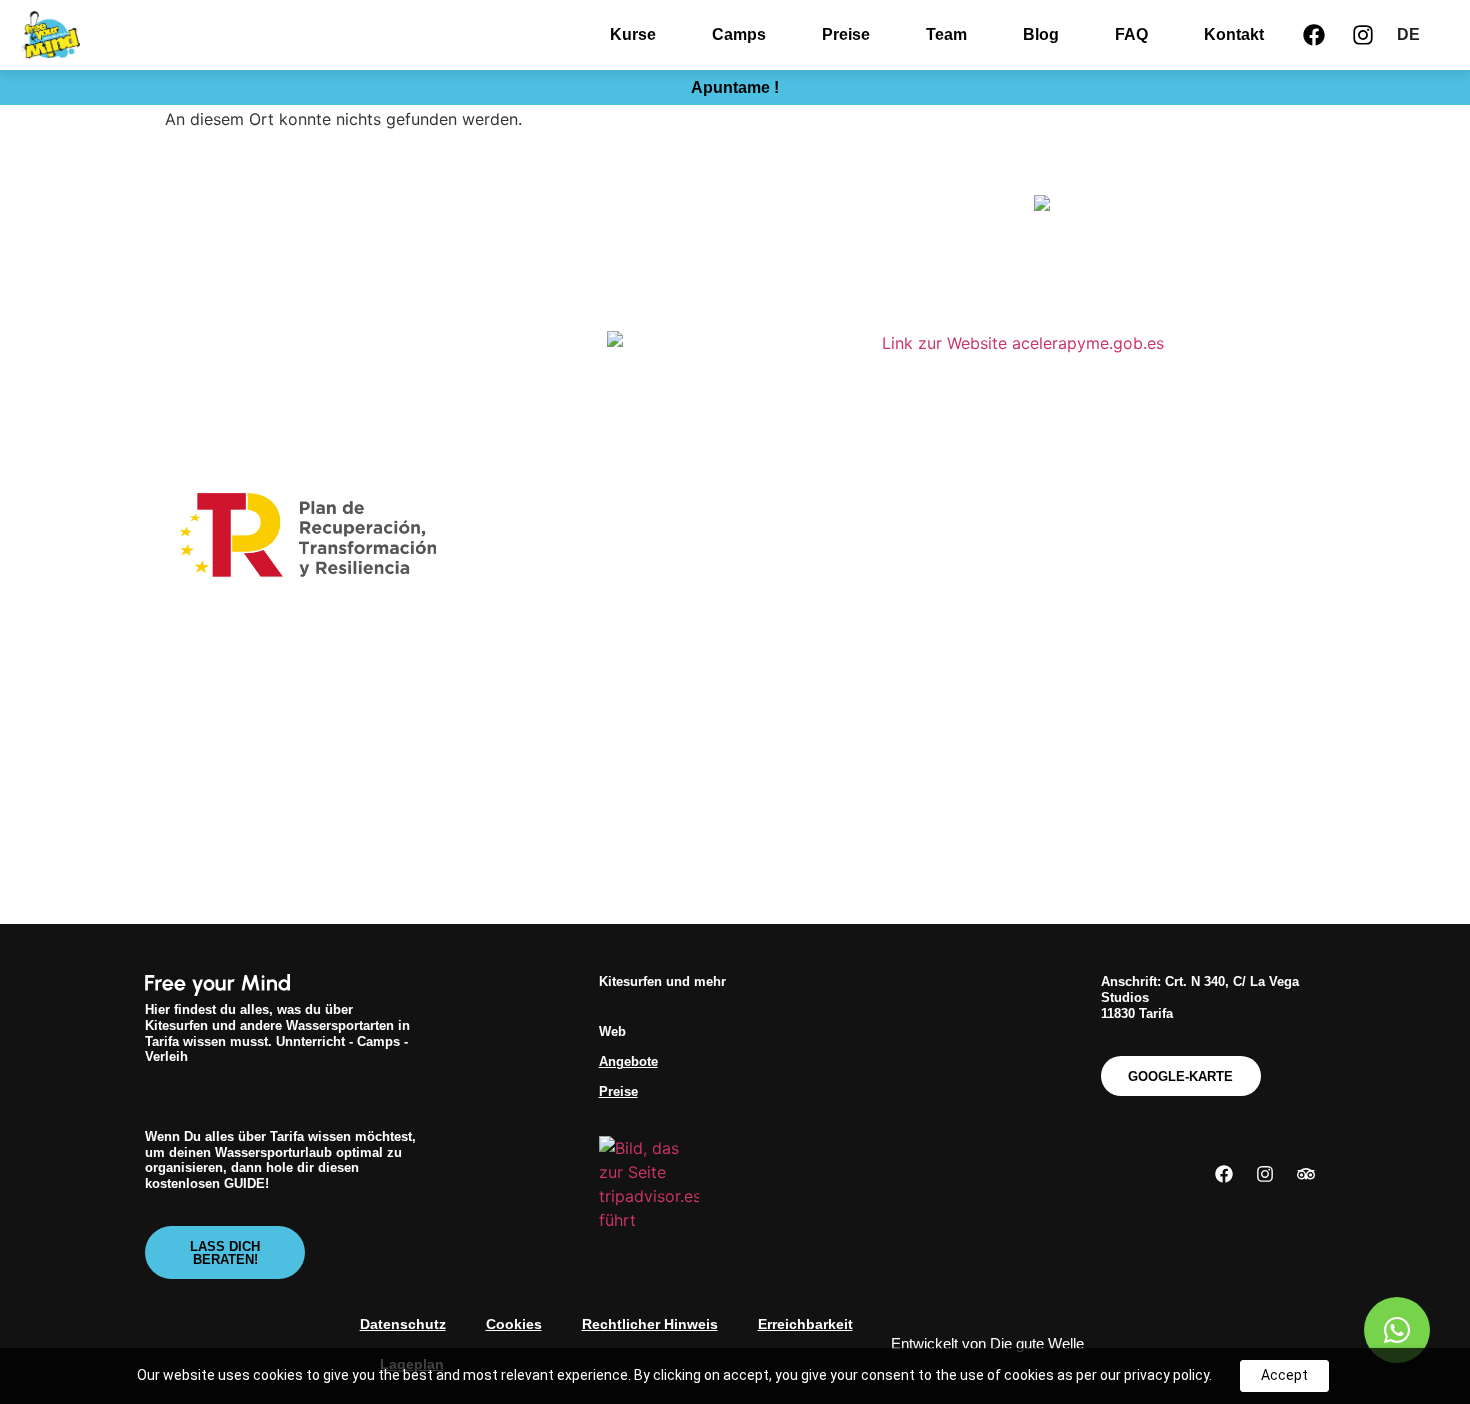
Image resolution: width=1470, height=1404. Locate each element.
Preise (846, 34)
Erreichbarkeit (805, 1324)
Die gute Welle (1037, 1343)
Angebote (628, 1061)
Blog (1041, 34)
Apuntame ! (735, 87)
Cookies (514, 1324)
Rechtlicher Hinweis (650, 1324)
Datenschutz (403, 1324)
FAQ (1131, 34)
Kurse (633, 34)
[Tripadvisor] (1306, 1174)
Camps (739, 34)
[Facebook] (1314, 35)
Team (946, 34)
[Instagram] (1363, 35)
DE (1408, 34)
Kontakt (1234, 34)
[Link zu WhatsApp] (1397, 1330)
